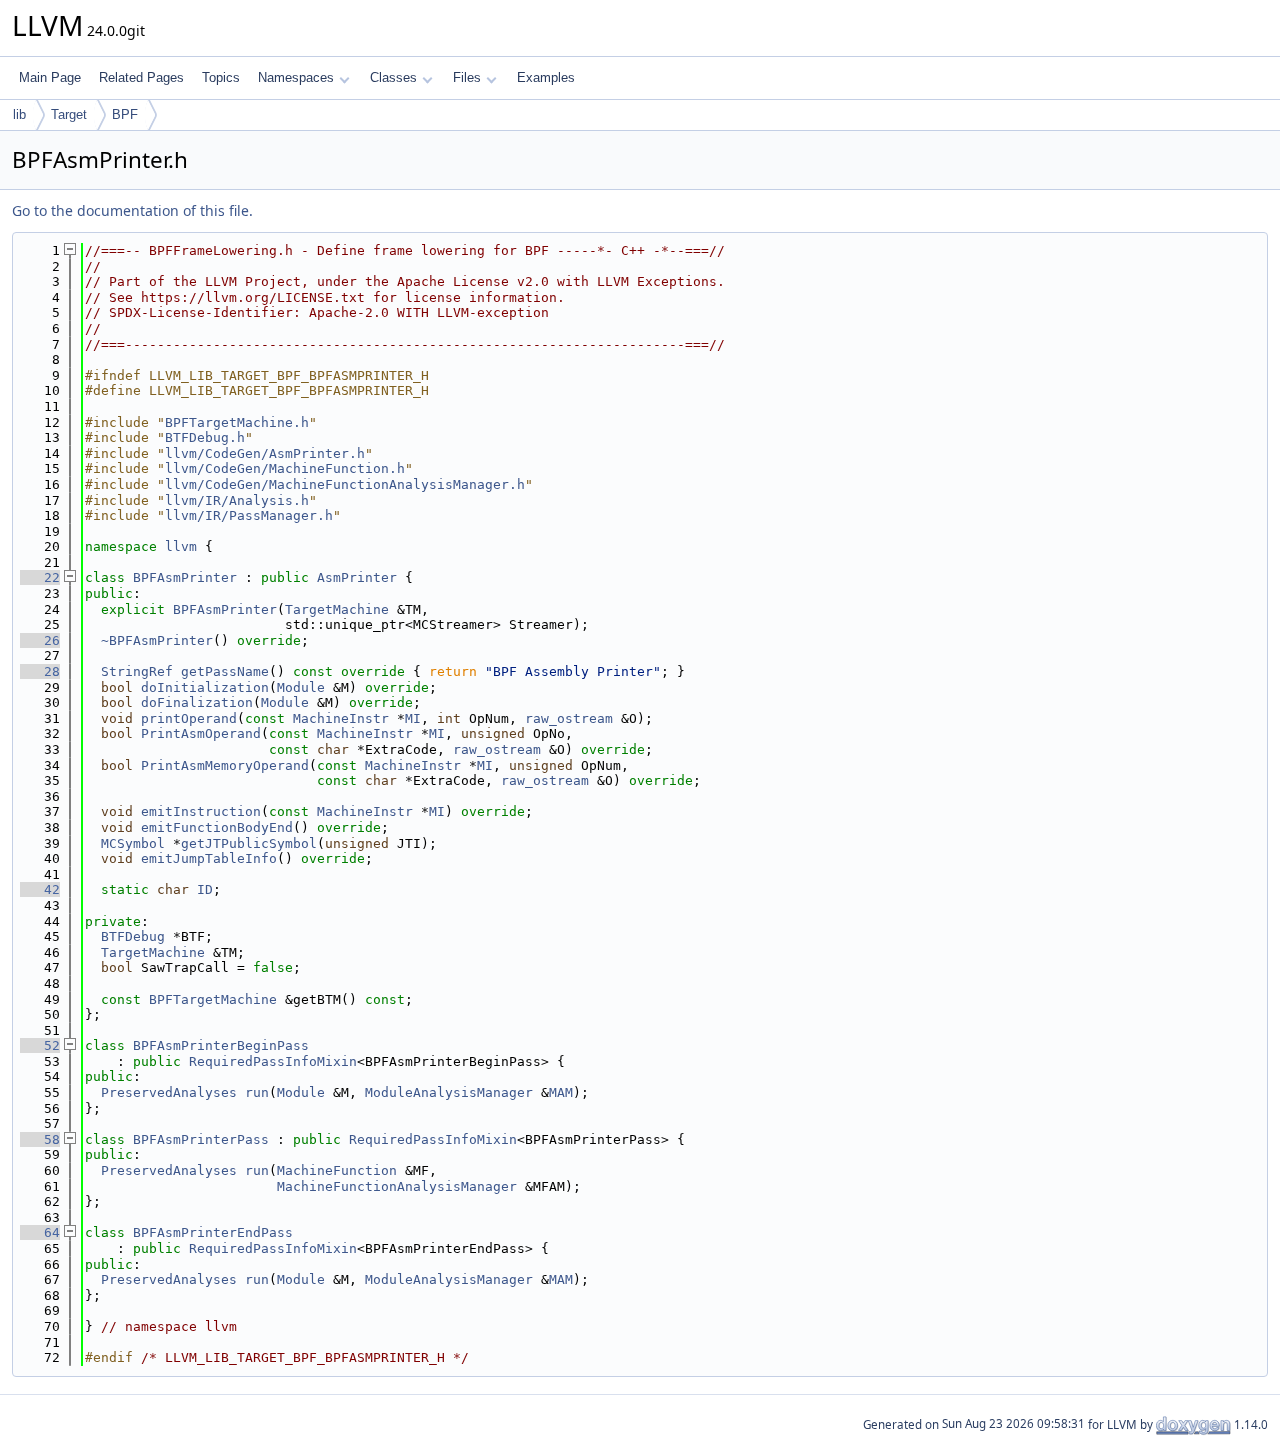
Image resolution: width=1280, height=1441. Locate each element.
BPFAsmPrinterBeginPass (221, 1045)
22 (40, 577)
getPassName (225, 671)
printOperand (189, 718)
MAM (561, 1092)
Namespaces (296, 77)
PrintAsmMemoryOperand (225, 765)
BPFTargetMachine (213, 999)
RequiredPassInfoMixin (273, 1061)
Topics (221, 77)
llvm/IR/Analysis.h (237, 500)
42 (40, 889)
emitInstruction (201, 811)
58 (40, 1139)
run (257, 1092)
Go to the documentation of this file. (132, 210)
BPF (125, 114)
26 (40, 640)
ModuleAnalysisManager (449, 1092)
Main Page (50, 77)
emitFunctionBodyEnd (217, 827)
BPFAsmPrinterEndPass (213, 1232)
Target (69, 114)
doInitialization (205, 687)
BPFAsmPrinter (185, 577)
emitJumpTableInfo (209, 858)
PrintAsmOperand (201, 733)
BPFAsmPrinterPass (201, 1139)
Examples (546, 77)
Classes (393, 77)
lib (19, 114)
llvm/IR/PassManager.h (249, 515)
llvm (181, 546)
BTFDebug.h (205, 437)
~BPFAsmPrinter (157, 640)
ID (205, 889)
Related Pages (141, 77)
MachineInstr (341, 718)
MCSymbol (133, 843)
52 (40, 1045)
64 (40, 1232)
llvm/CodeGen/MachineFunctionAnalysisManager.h (345, 484)
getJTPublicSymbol (249, 843)
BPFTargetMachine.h (237, 422)
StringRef (137, 671)
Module (301, 687)
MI (413, 718)
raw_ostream (569, 718)
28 (40, 671)
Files (467, 77)
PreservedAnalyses (169, 1092)
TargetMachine (337, 609)
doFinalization (197, 702)
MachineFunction (337, 1170)
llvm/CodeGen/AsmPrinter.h (265, 453)
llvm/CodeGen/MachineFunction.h (285, 468)
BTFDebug (133, 936)
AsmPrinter (357, 577)
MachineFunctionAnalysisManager (397, 1186)
